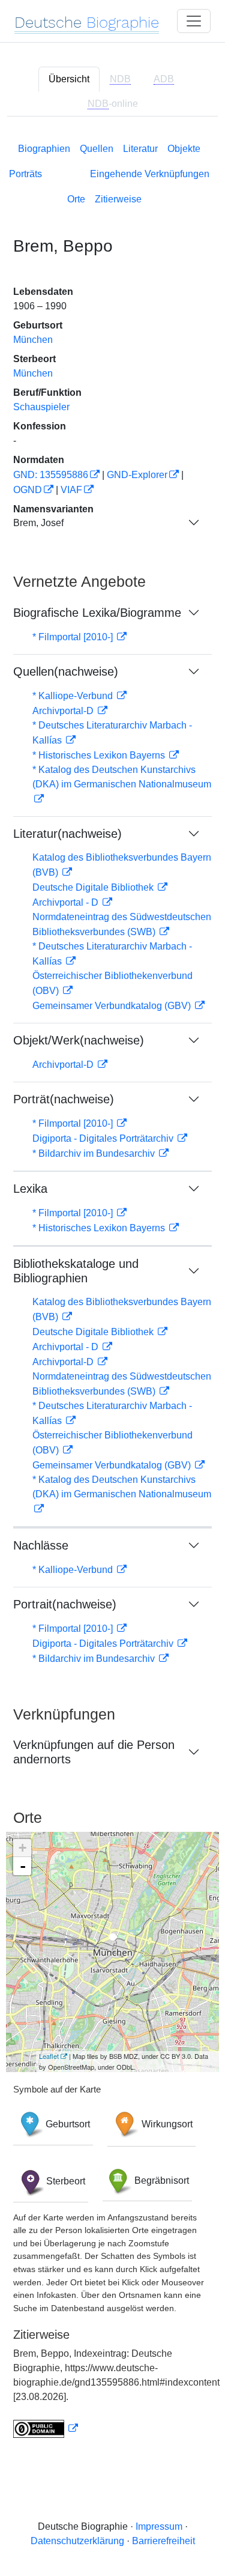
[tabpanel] (112, 1288)
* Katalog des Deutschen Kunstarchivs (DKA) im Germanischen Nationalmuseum (122, 777)
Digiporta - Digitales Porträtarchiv (104, 1138)
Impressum (159, 2526)
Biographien (44, 149)
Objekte (184, 149)
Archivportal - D (67, 902)
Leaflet (49, 2056)
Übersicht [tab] (69, 79)
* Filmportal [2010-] (74, 637)
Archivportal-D (64, 711)
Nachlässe (41, 1545)
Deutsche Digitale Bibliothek (94, 887)
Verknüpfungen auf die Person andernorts (94, 1752)
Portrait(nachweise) (65, 1604)
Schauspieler (41, 407)
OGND (28, 490)
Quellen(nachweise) (66, 671)
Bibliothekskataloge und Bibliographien (76, 1271)
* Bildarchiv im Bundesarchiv (95, 1153)
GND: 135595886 (51, 475)
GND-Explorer (137, 475)
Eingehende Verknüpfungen (150, 174)
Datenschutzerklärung (77, 2541)
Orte (76, 199)
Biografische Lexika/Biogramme (97, 613)
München (33, 340)
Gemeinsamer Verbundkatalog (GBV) (113, 1006)
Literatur (140, 149)
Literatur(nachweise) (67, 834)
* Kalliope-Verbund (74, 696)
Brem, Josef (38, 523)
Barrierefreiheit (163, 2541)
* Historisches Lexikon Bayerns (100, 755)
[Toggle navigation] (194, 21)
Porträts (25, 174)
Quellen (97, 149)
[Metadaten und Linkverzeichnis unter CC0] (46, 2429)
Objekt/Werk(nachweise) (79, 1040)
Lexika (30, 1189)
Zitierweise (118, 199)
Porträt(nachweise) (64, 1099)
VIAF (71, 490)
